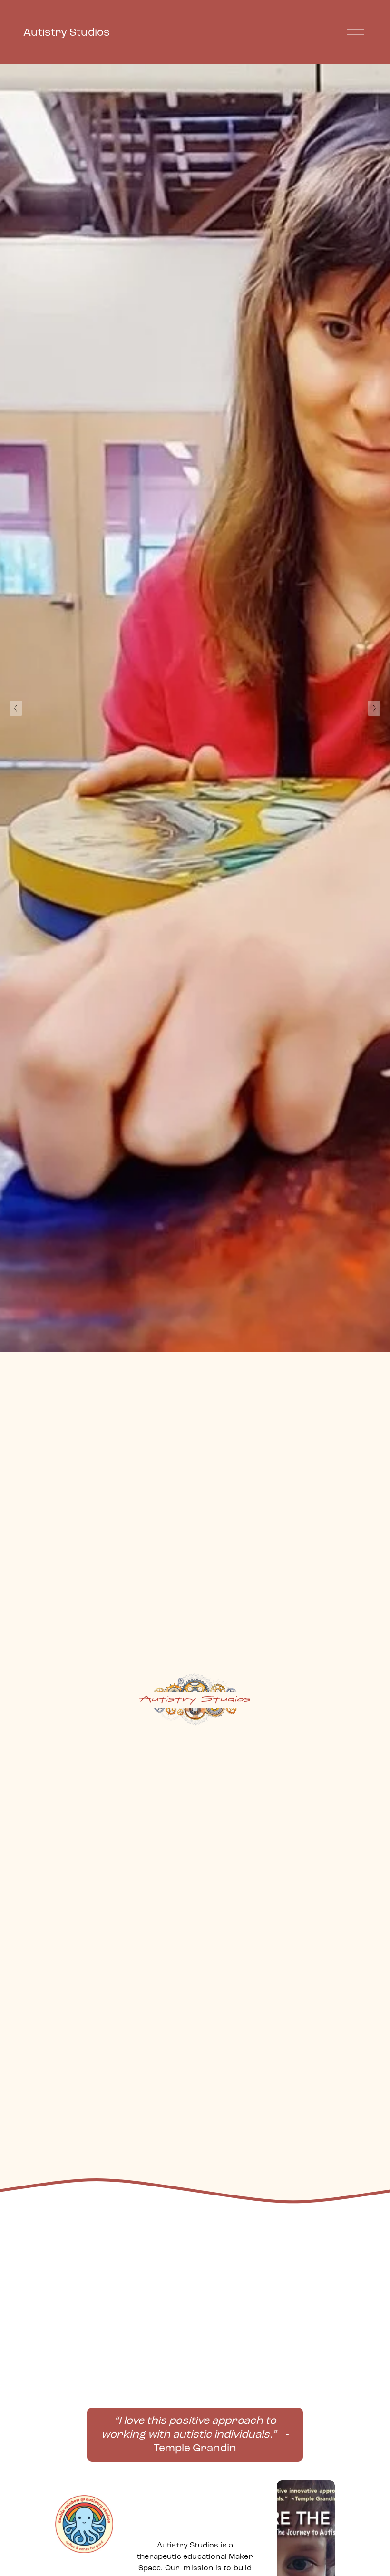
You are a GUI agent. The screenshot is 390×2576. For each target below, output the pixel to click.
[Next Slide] (374, 708)
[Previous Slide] (16, 708)
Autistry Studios (67, 32)
